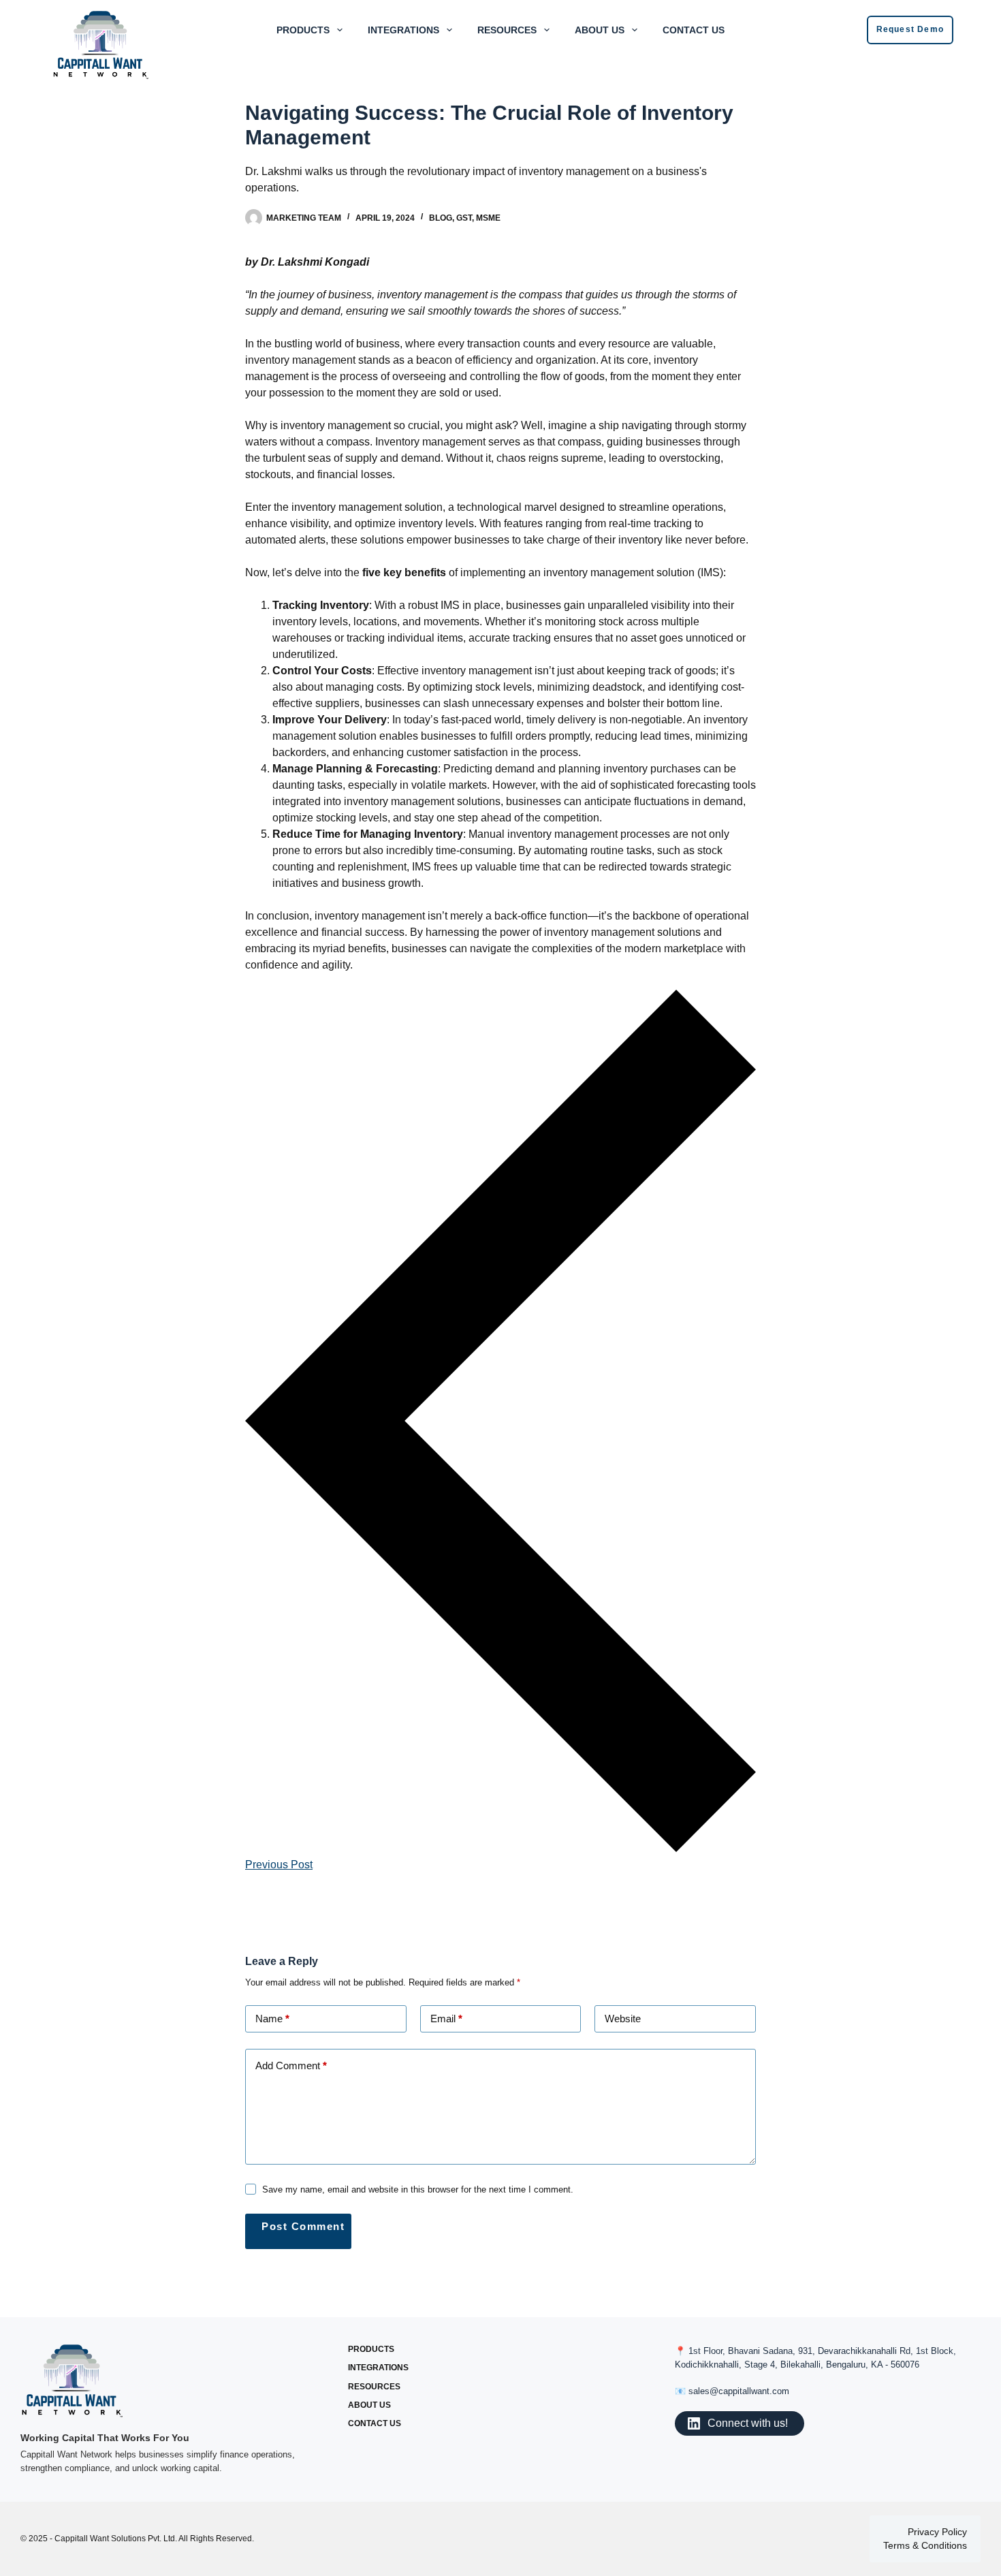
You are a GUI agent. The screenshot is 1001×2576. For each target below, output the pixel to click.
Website (623, 2019)
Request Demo (910, 29)
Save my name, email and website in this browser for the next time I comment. (418, 2189)
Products (303, 30)
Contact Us (694, 30)
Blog (441, 218)
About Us (600, 30)
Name (272, 2019)
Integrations (403, 30)
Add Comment (291, 2065)
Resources (507, 30)
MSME (488, 218)
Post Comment (303, 2226)
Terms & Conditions (925, 2545)
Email (446, 2019)
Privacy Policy (937, 2532)
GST (464, 218)
